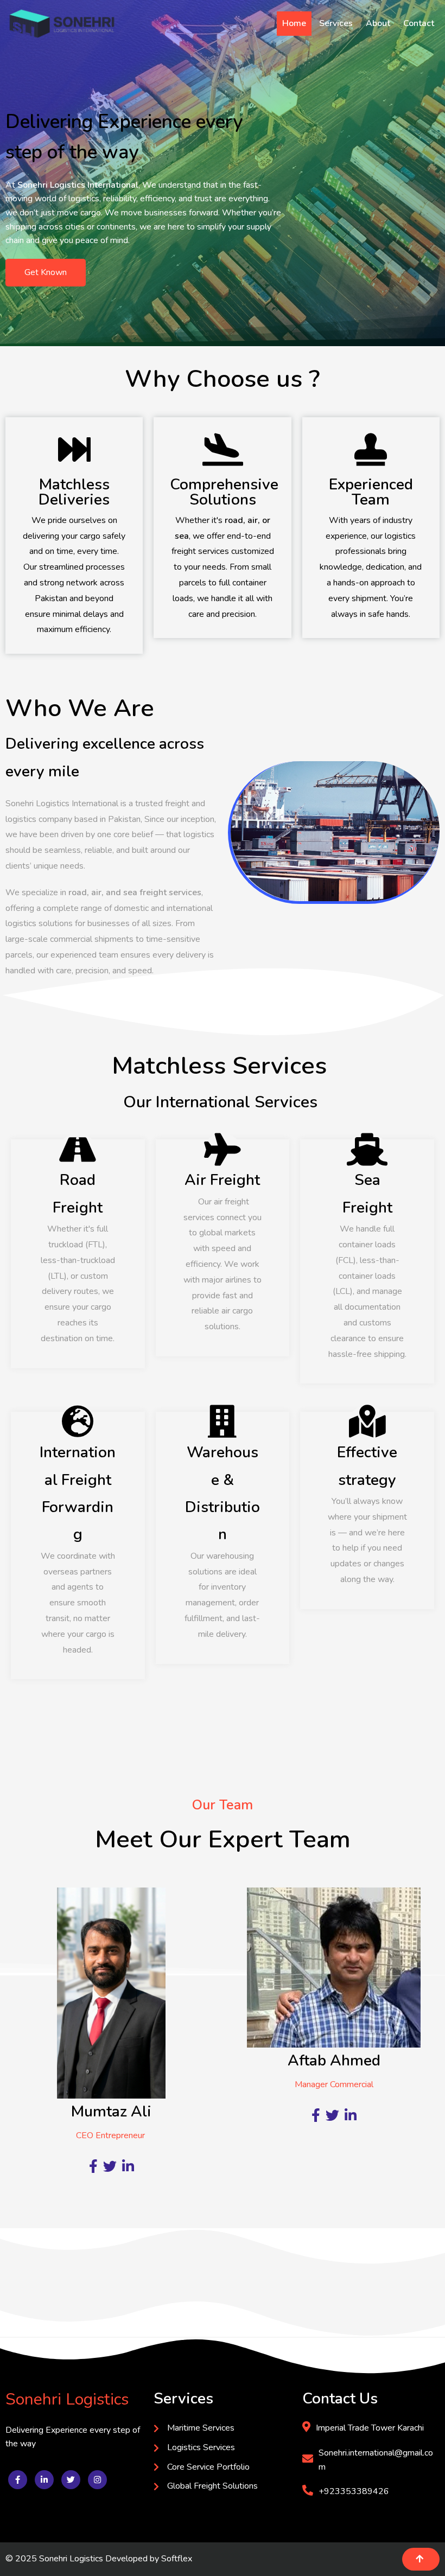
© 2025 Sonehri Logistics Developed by (83, 2559)
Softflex (177, 2559)
